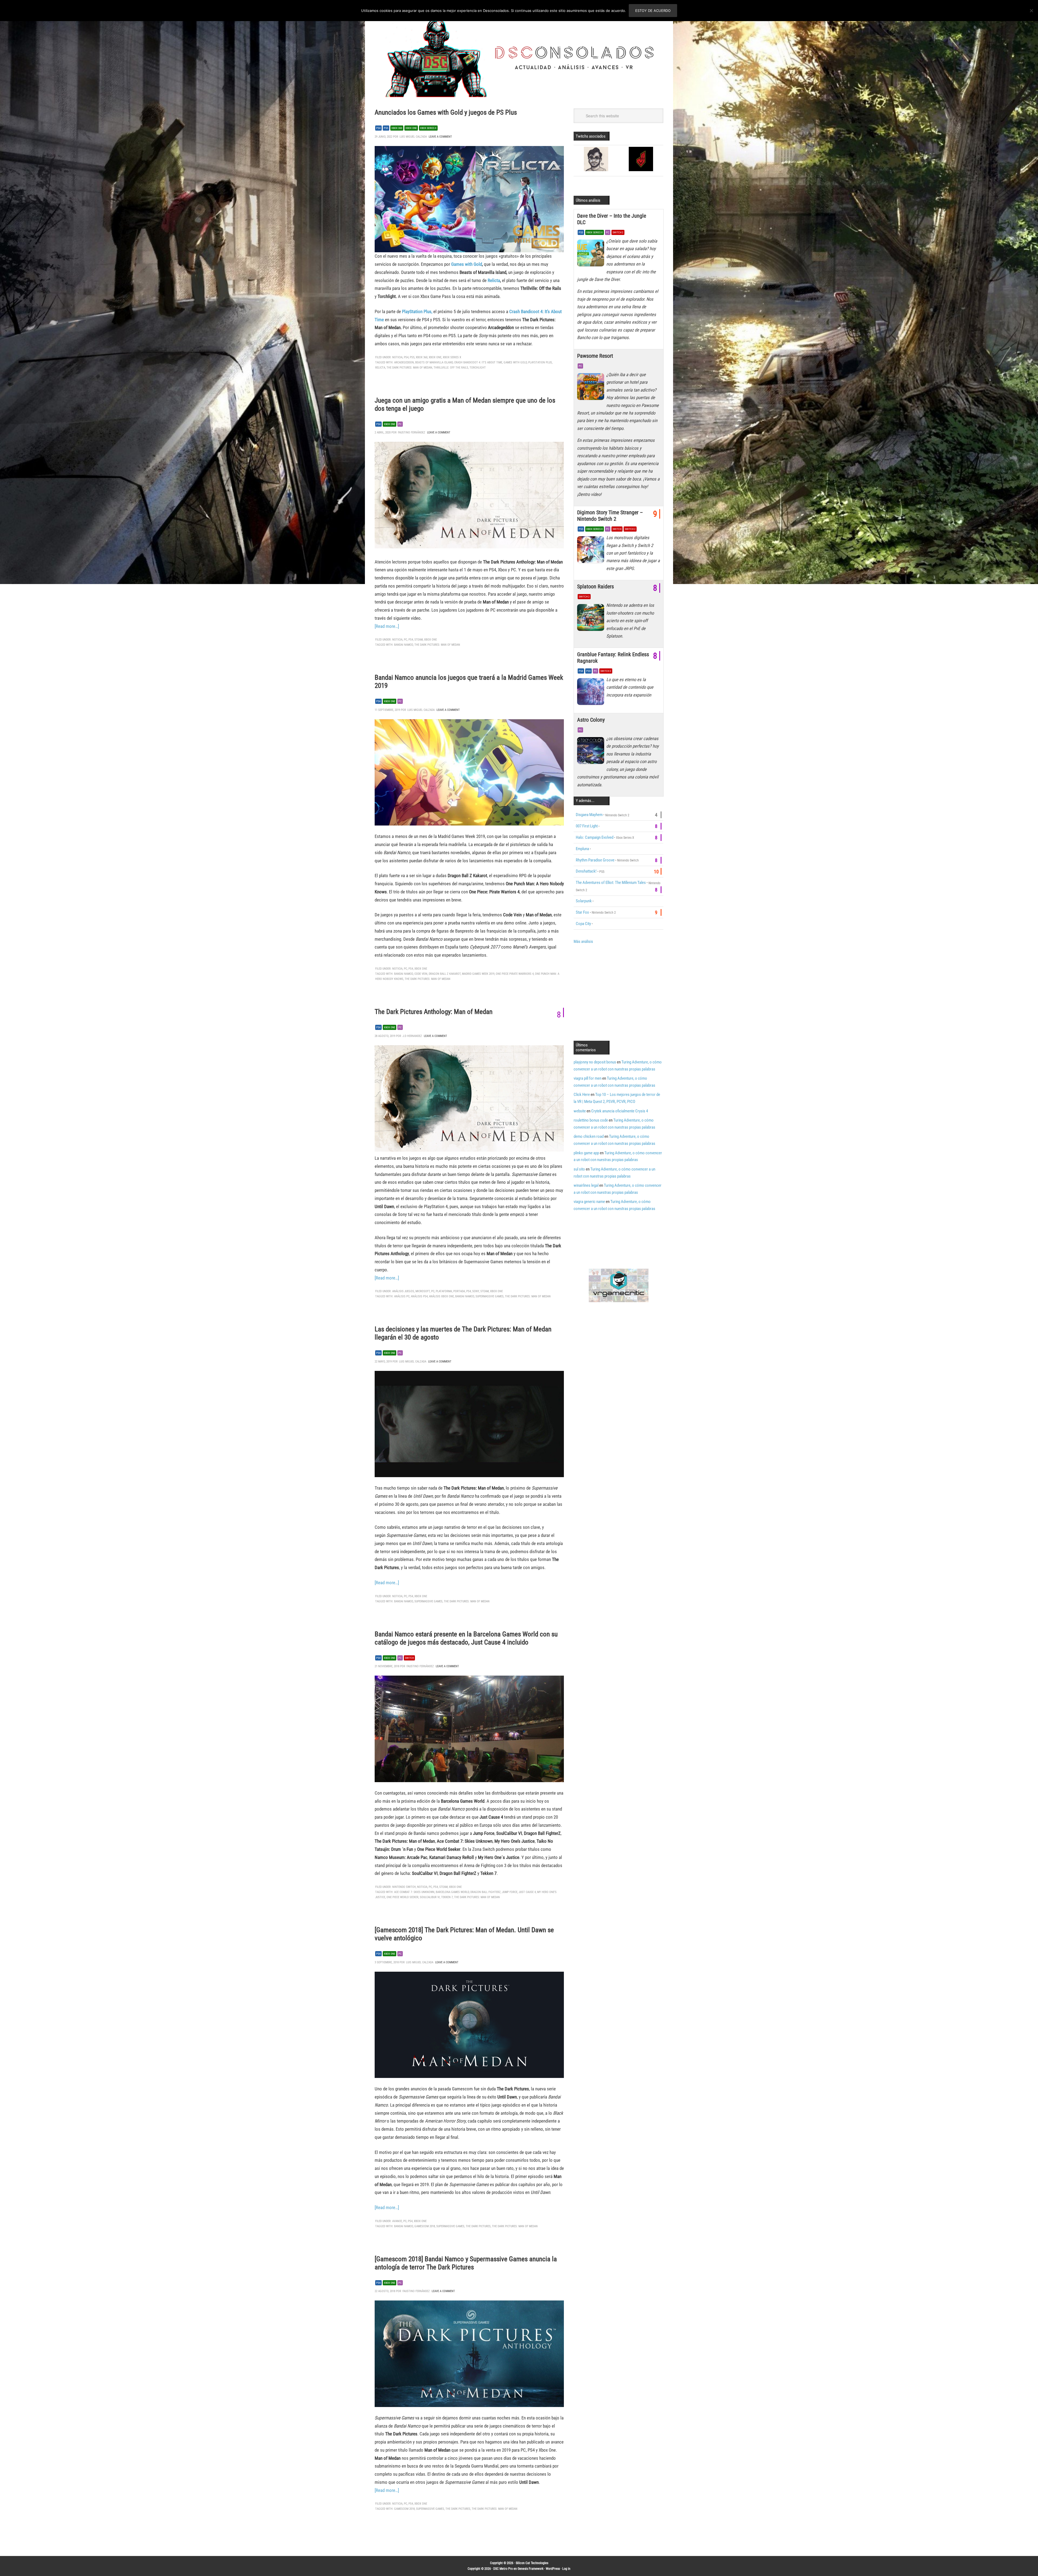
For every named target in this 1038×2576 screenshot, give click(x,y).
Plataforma (444, 1291)
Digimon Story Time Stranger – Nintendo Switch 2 (610, 516)
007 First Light (587, 826)
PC (400, 424)
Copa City (583, 924)
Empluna (582, 849)
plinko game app (586, 1153)
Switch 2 (618, 232)
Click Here (582, 1095)
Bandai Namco (404, 645)
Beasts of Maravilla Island (434, 362)
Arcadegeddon (404, 362)
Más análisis (583, 941)
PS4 (378, 128)
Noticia (397, 357)
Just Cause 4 (527, 1892)
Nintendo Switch (404, 1887)
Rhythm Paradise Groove (595, 860)
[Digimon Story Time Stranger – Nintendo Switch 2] (592, 551)
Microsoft (423, 1291)
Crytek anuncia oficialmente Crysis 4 (620, 1111)
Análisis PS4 (419, 1296)
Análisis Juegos (403, 1291)
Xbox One (411, 128)
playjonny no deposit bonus (595, 1062)
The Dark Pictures (478, 2226)
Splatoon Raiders (595, 586)
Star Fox (582, 912)
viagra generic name (589, 1202)
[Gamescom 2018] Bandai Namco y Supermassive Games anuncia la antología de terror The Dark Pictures (466, 2263)
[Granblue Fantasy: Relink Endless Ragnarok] (592, 693)
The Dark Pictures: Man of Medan (409, 368)
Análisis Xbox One (441, 1296)
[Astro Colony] (592, 752)
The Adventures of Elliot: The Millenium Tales (611, 883)
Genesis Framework (530, 2569)
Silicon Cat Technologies (532, 2563)
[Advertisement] (619, 992)
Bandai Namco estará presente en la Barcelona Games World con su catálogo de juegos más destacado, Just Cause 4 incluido (466, 1638)
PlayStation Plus (540, 362)
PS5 (386, 128)
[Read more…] (387, 626)
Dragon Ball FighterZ (485, 1892)
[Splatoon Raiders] (592, 619)
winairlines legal (586, 1185)
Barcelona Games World (452, 1892)
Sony (476, 1291)
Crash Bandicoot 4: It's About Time (478, 362)
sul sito (579, 1169)
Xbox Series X (428, 128)
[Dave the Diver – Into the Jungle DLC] (592, 254)
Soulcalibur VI (430, 1897)
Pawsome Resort (595, 356)
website (580, 1111)
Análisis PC (402, 1296)
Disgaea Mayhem (589, 815)
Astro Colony (591, 720)
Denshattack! (586, 871)
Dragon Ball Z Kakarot (445, 974)
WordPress (553, 2569)
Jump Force (510, 1892)
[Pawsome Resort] (592, 388)
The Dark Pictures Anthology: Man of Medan (434, 1012)
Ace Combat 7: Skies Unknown (414, 1892)
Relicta (494, 280)
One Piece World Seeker (402, 1897)
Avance (397, 2221)
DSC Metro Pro (503, 2569)
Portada (459, 1291)
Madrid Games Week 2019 (478, 974)
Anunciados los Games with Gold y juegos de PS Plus (446, 112)
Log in (566, 2569)
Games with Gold (467, 264)
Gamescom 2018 (425, 2226)
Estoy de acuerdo (653, 11)
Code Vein (421, 974)
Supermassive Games (490, 1296)
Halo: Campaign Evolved (595, 837)
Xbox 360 (397, 128)
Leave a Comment (440, 137)
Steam (419, 640)
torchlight (478, 368)
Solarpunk (584, 901)
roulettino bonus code (591, 1120)
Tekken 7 (447, 1897)
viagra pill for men (588, 1078)
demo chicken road (589, 1136)
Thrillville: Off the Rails (451, 368)
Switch (409, 1658)
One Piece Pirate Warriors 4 (515, 974)
